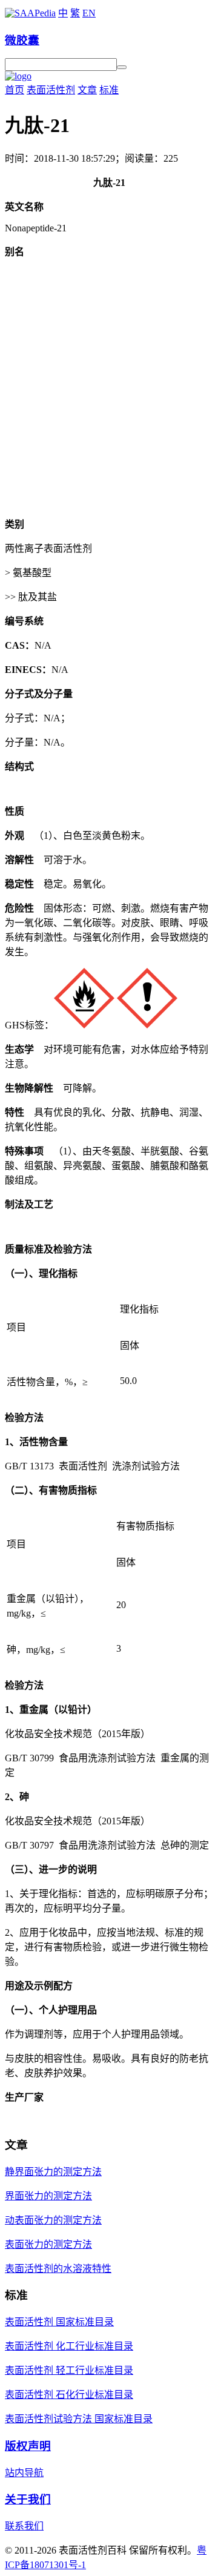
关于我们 (28, 2499)
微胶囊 (22, 40)
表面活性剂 (51, 90)
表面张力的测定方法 (48, 2244)
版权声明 (28, 2446)
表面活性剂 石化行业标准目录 (69, 2395)
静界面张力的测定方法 (53, 2172)
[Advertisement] (109, 397)
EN (89, 13)
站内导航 (24, 2473)
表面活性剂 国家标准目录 (59, 2322)
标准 (109, 90)
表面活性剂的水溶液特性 (58, 2269)
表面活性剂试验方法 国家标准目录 (79, 2419)
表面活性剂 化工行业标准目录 (69, 2346)
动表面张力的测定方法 (53, 2220)
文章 (87, 90)
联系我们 (24, 2526)
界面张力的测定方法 (48, 2196)
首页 (15, 90)
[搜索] (122, 67)
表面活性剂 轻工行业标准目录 (69, 2370)
